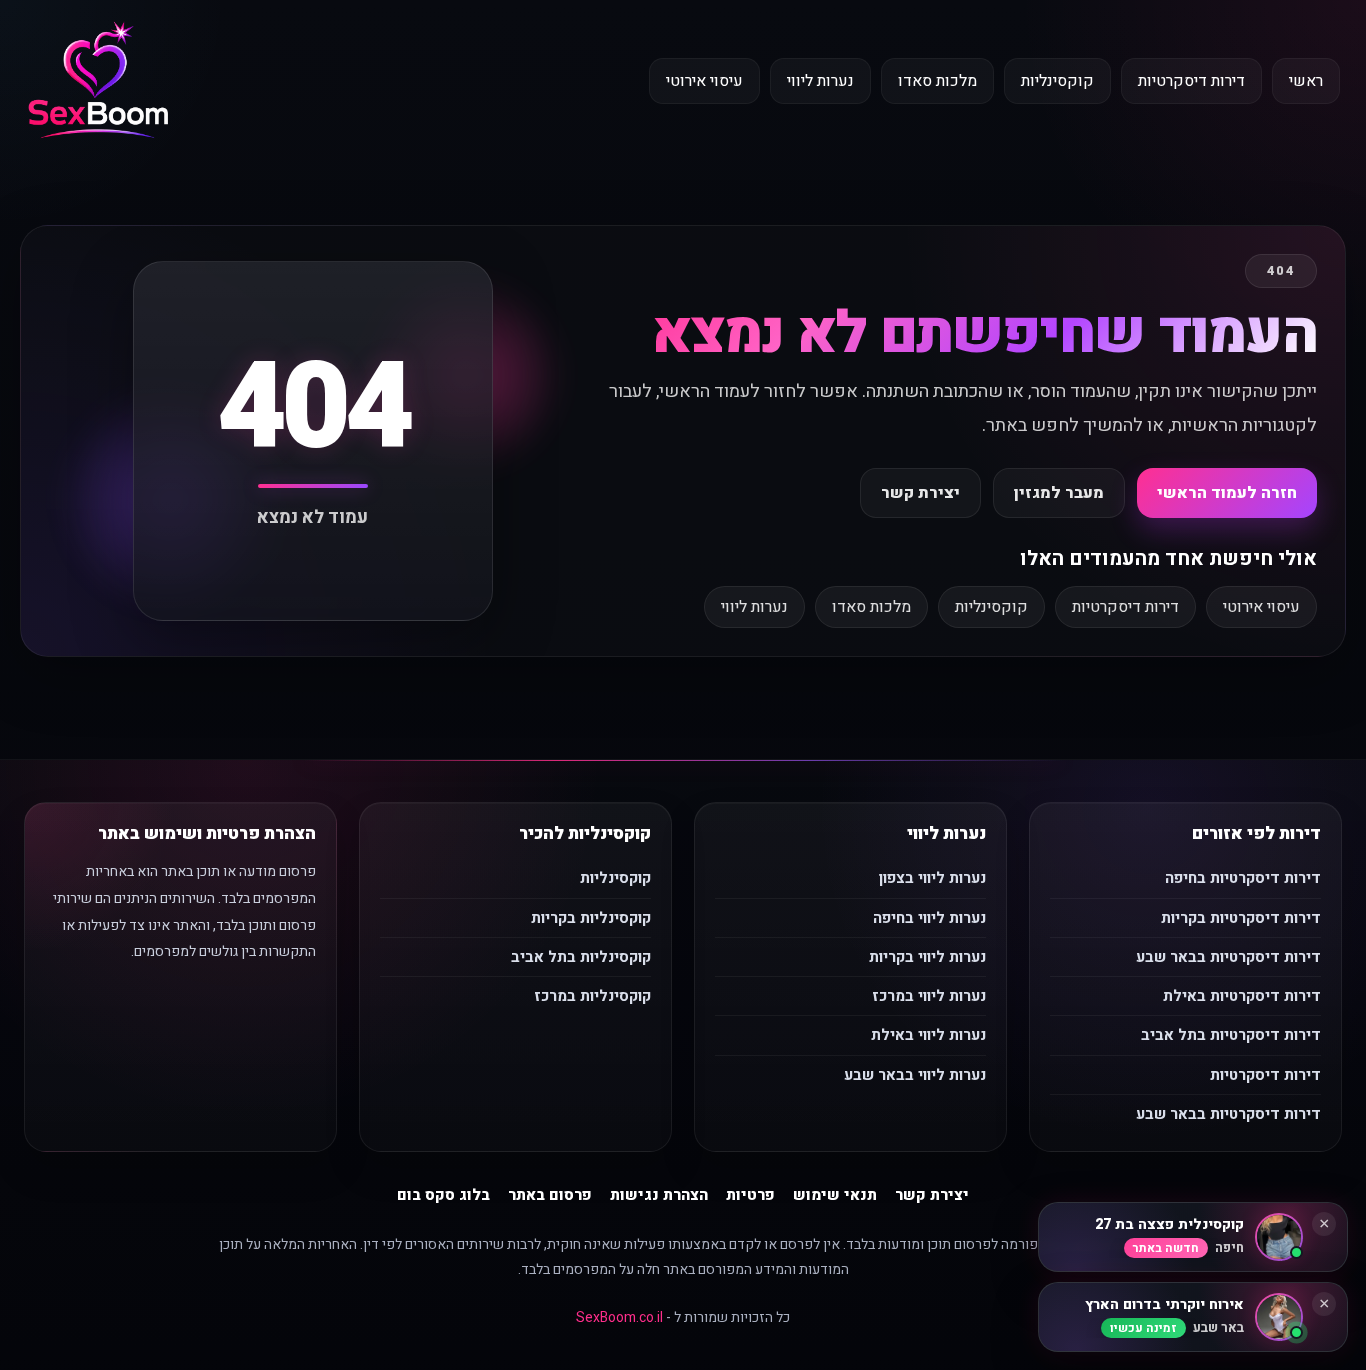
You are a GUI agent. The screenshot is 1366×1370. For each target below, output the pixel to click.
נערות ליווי (820, 81)
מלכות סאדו (937, 81)
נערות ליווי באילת (928, 1035)
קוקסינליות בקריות (591, 918)
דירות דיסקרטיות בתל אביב (1231, 1035)
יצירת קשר (920, 493)
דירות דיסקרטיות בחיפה (1243, 878)
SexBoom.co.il (619, 1317)
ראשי (1306, 81)
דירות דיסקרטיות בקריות (1241, 918)
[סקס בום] (98, 81)
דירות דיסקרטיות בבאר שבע (1228, 957)
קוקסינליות (1057, 81)
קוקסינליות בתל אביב (581, 957)
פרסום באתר (550, 1195)
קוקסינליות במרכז (592, 996)
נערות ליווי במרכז (929, 996)
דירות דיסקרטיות (1191, 81)
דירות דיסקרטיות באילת (1242, 996)
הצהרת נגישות (659, 1195)
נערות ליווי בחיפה (929, 918)
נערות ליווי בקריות (927, 957)
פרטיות (750, 1195)
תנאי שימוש (835, 1195)
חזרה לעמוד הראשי (1227, 493)
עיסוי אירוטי (704, 81)
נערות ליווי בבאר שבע (915, 1075)
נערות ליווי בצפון (932, 878)
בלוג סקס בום (443, 1195)
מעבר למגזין (1059, 493)
